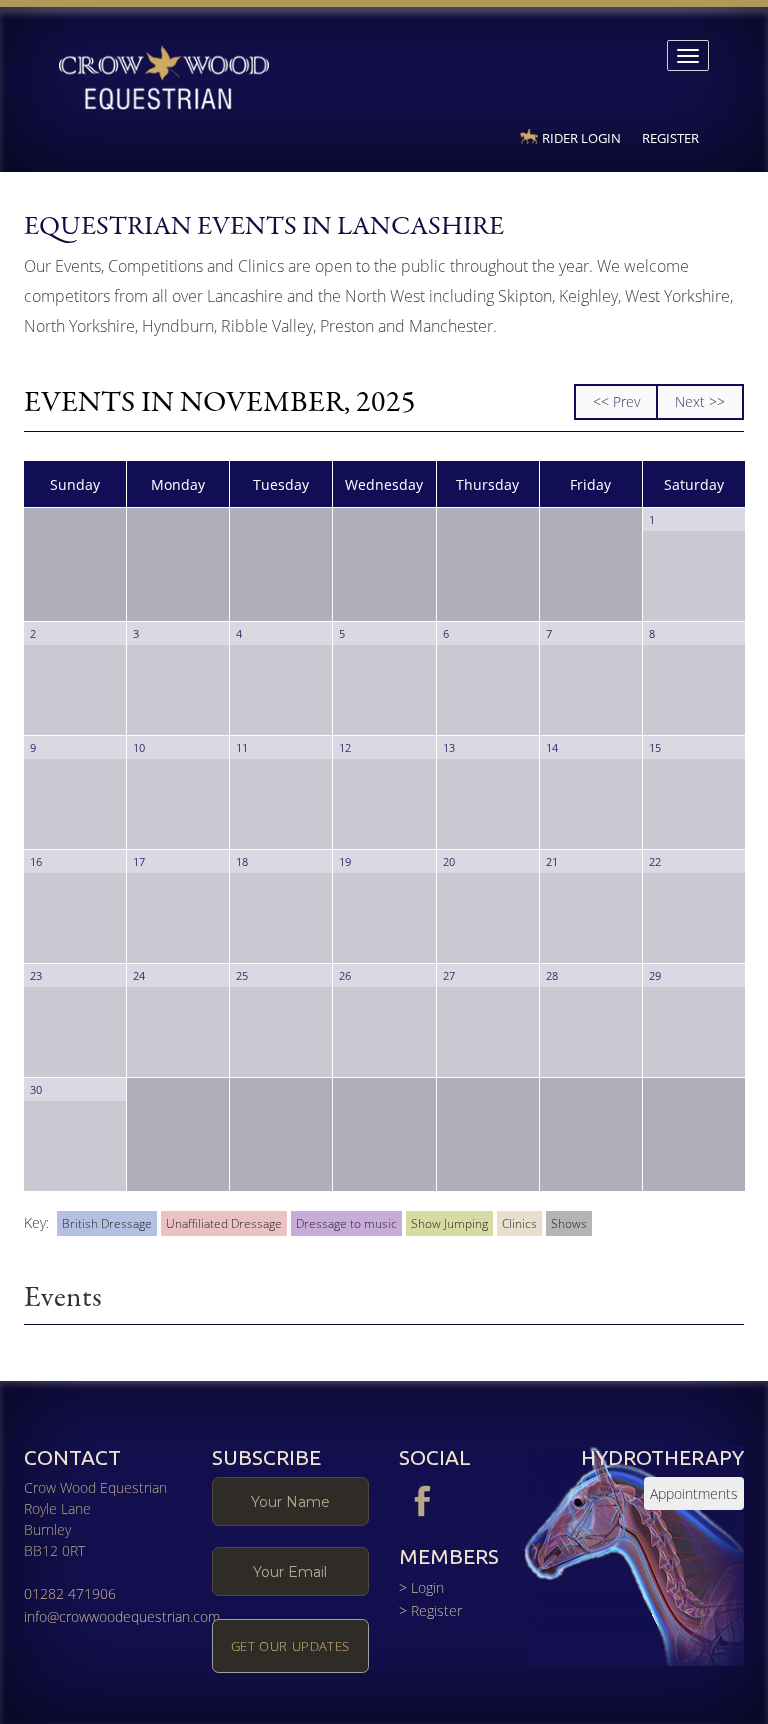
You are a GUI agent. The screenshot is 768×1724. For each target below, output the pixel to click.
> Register (430, 1610)
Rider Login (581, 138)
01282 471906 (70, 1593)
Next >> (700, 401)
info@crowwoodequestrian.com (122, 1616)
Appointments (694, 1493)
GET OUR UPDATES (290, 1646)
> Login (421, 1587)
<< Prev (616, 401)
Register (670, 138)
